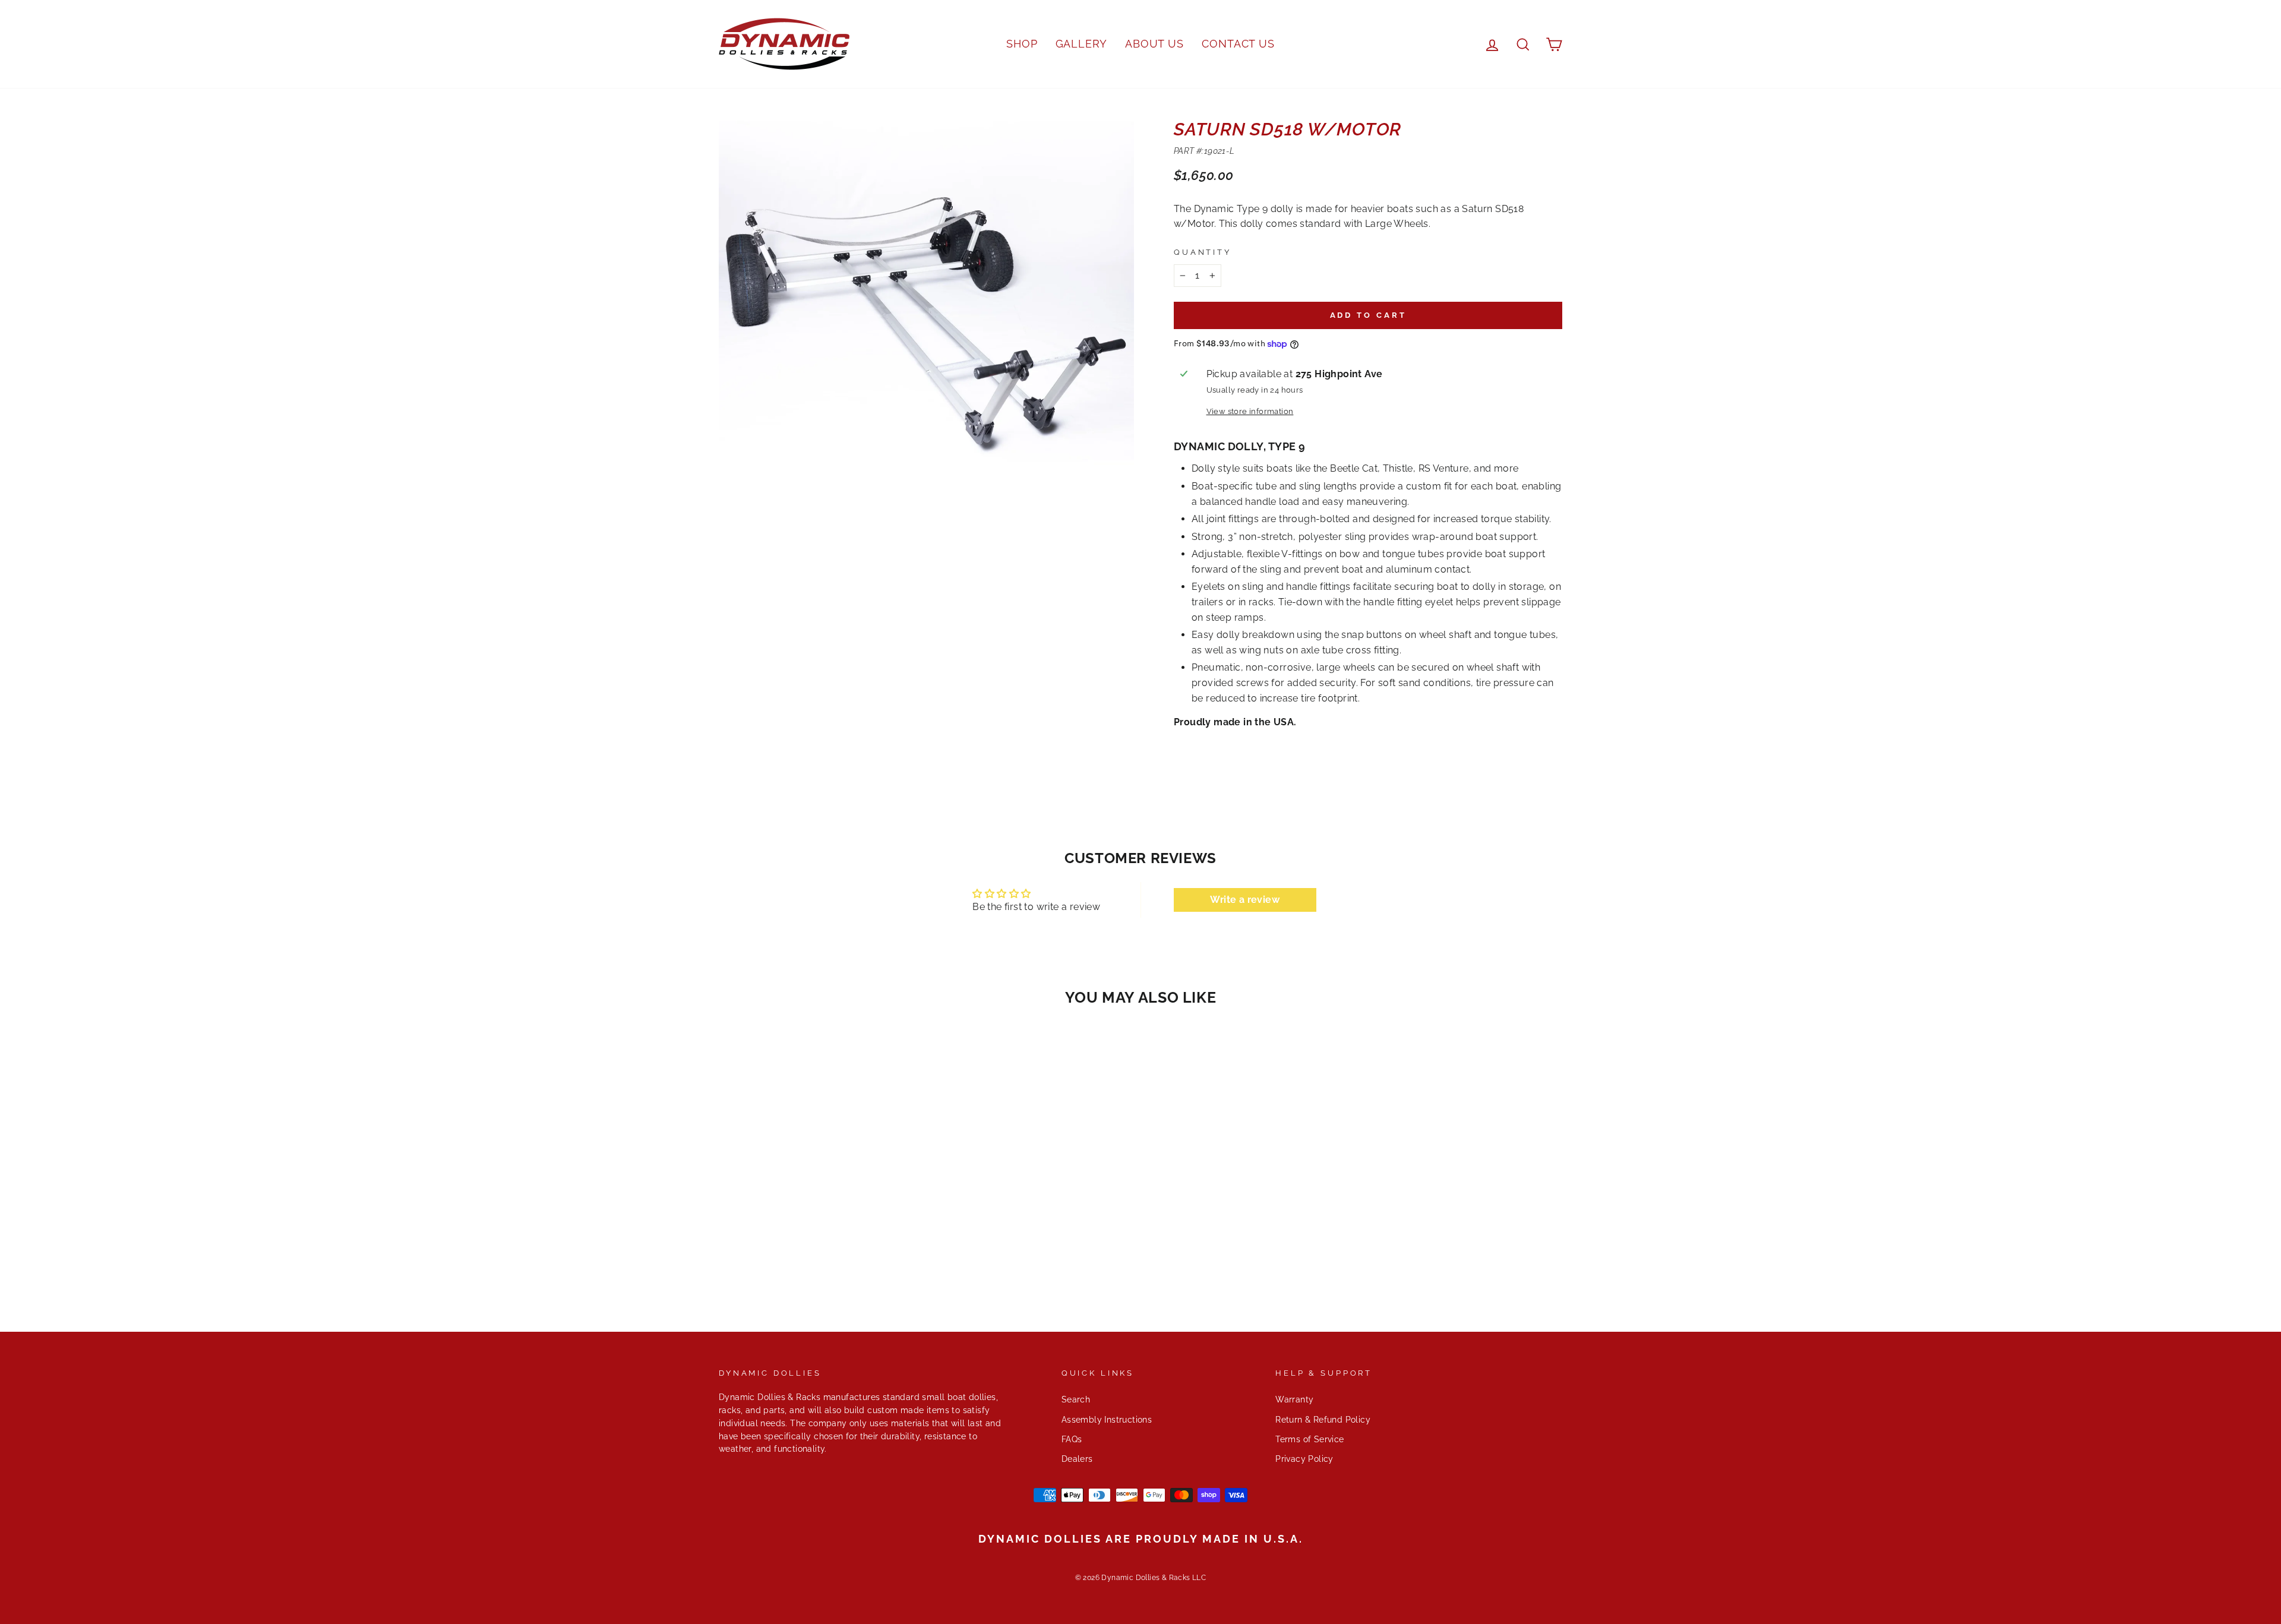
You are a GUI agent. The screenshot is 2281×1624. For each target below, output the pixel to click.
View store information (1250, 411)
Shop (1022, 44)
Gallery (1081, 44)
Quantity (1203, 252)
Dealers (1077, 1459)
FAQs (1072, 1439)
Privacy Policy (1304, 1459)
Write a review (1245, 900)
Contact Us (1238, 44)
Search (1076, 1399)
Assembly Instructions (1107, 1420)
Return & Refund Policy (1323, 1420)
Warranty (1294, 1399)
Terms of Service (1309, 1439)
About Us (1154, 44)
